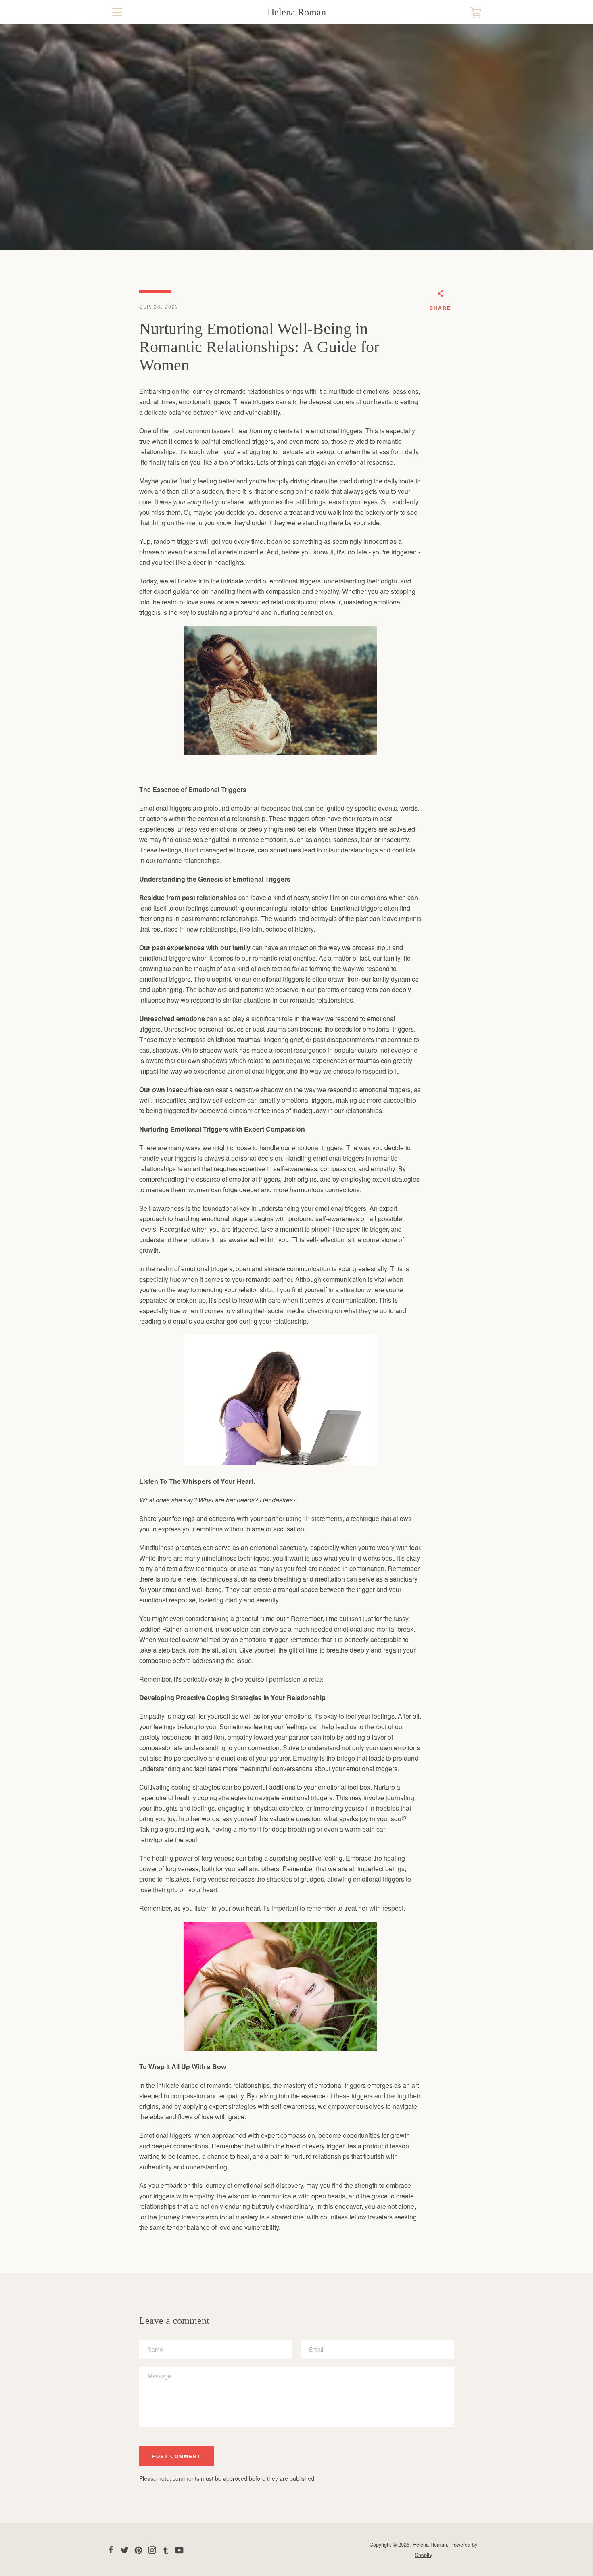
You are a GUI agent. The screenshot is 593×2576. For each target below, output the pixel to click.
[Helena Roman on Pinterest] (138, 2549)
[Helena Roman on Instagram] (152, 2549)
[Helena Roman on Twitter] (125, 2549)
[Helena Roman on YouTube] (180, 2549)
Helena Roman (297, 12)
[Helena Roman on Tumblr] (166, 2549)
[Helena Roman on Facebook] (111, 2549)
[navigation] (117, 12)
